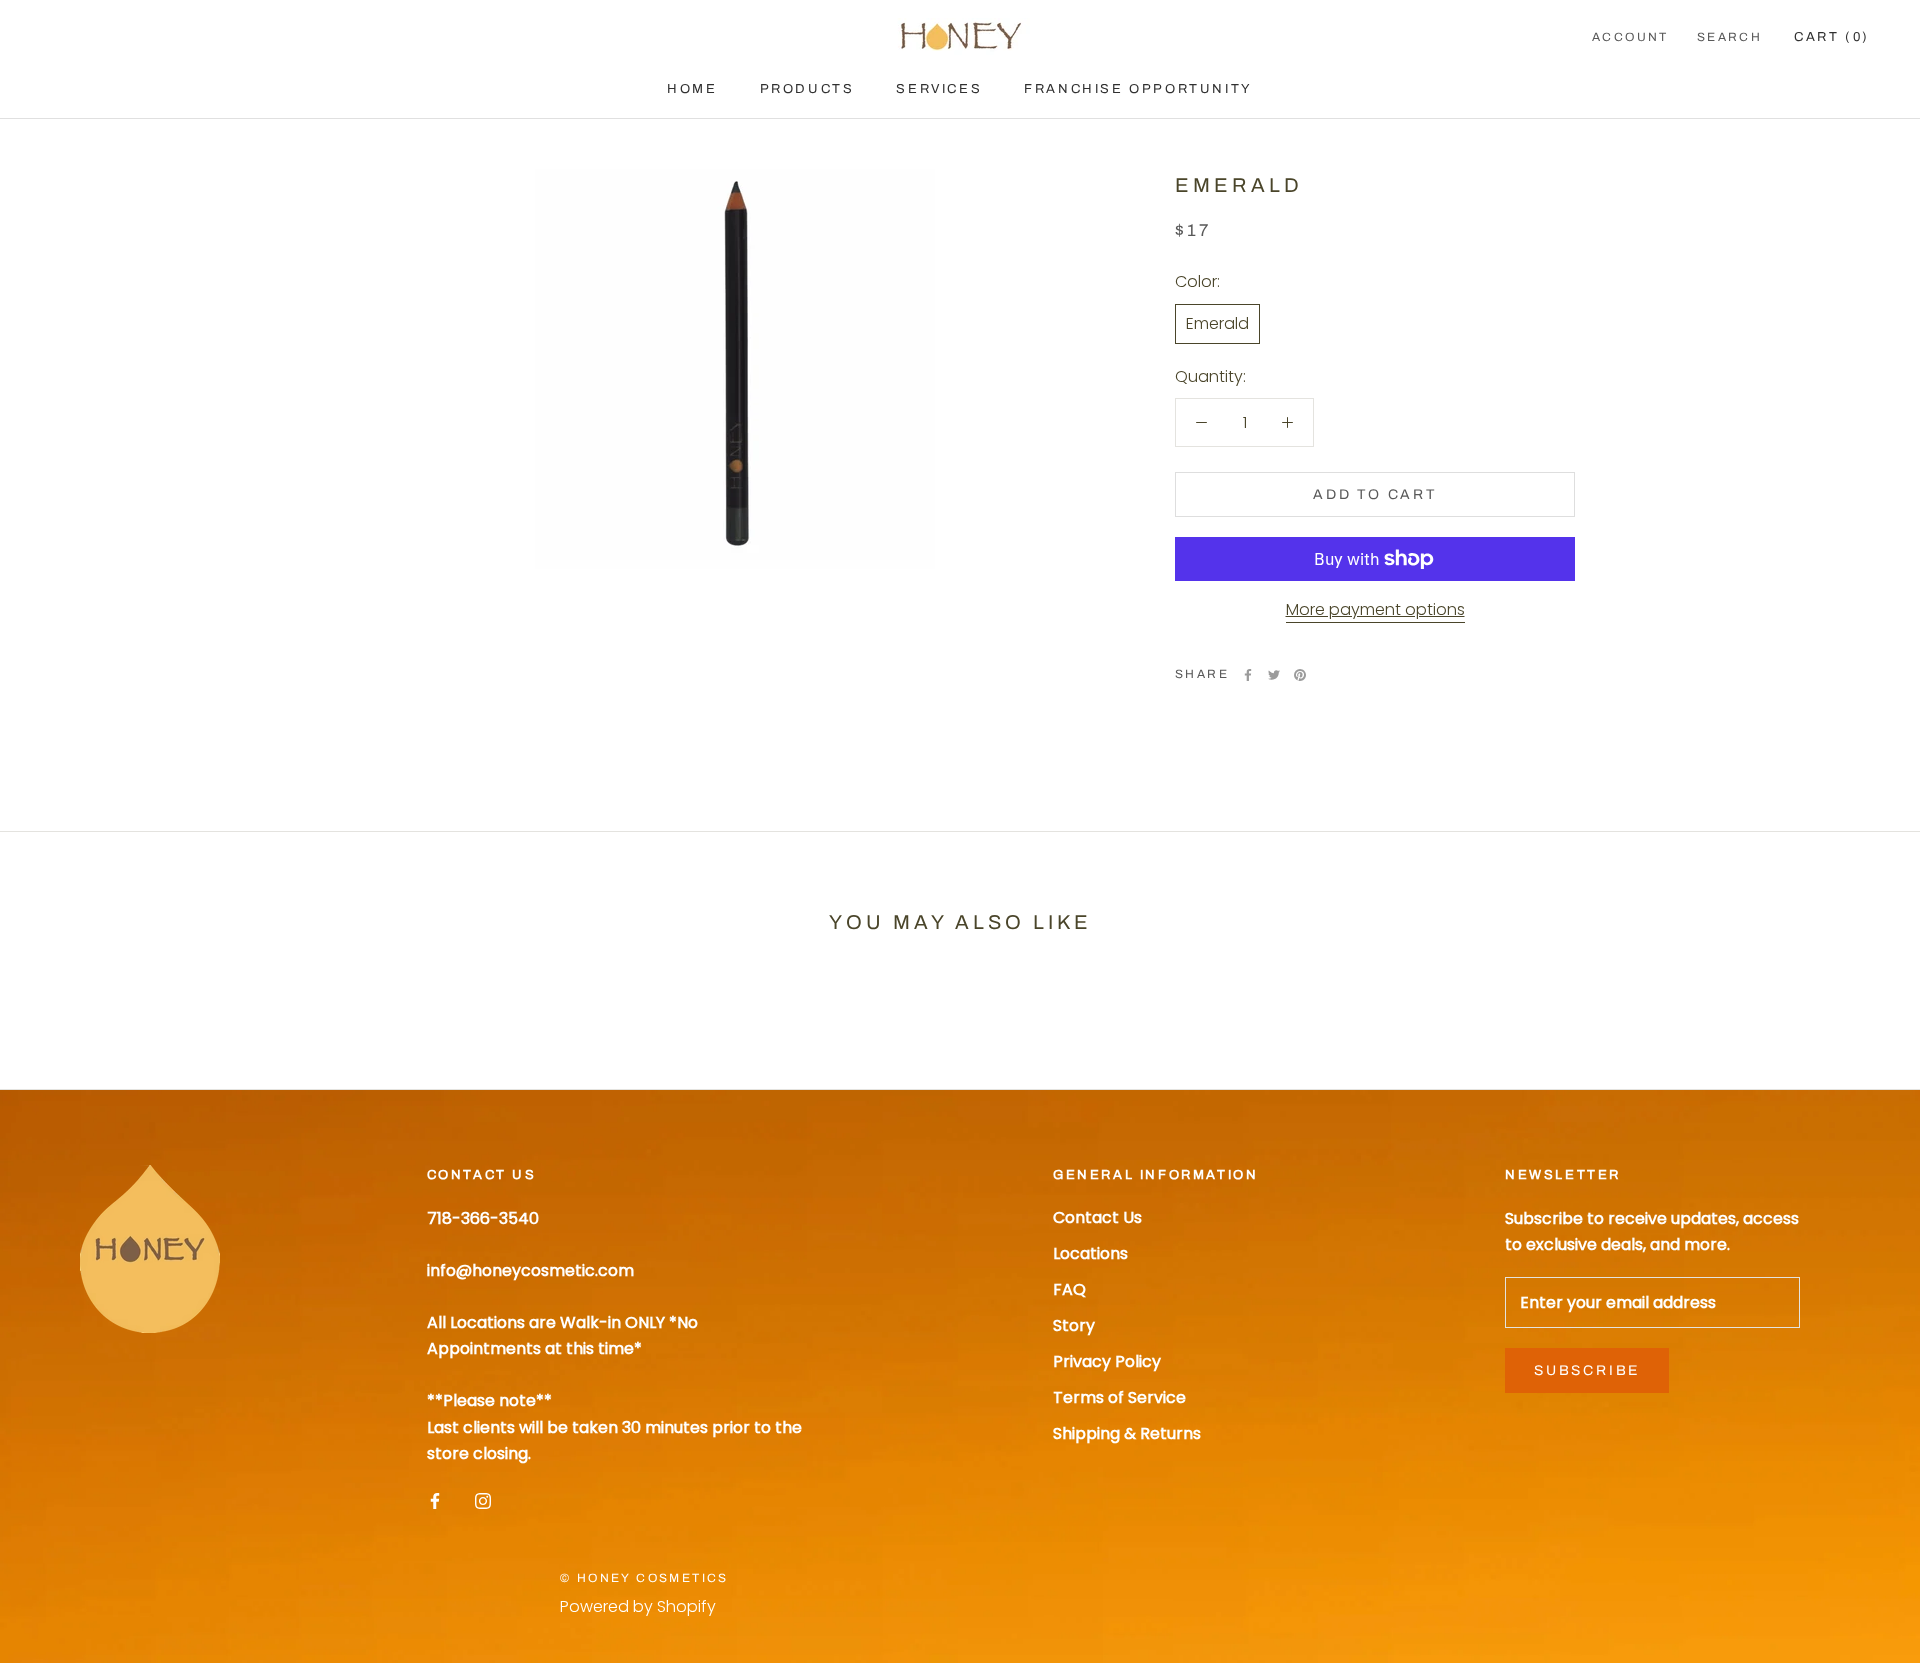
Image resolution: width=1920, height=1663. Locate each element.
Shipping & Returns (1127, 1433)
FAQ (1069, 1289)
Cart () (1832, 37)
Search (1729, 37)
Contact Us (1097, 1217)
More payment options (1375, 609)
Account (1630, 37)
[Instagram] (483, 1500)
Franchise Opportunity (1138, 89)
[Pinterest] (1300, 675)
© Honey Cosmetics (644, 1578)
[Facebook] (1248, 675)
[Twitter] (1274, 675)
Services (939, 89)
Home (692, 89)
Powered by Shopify (638, 1606)
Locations (1090, 1253)
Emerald (1217, 322)
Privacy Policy (1107, 1361)
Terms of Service (1119, 1397)
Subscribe (1587, 1370)
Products (807, 89)
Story (1074, 1325)
